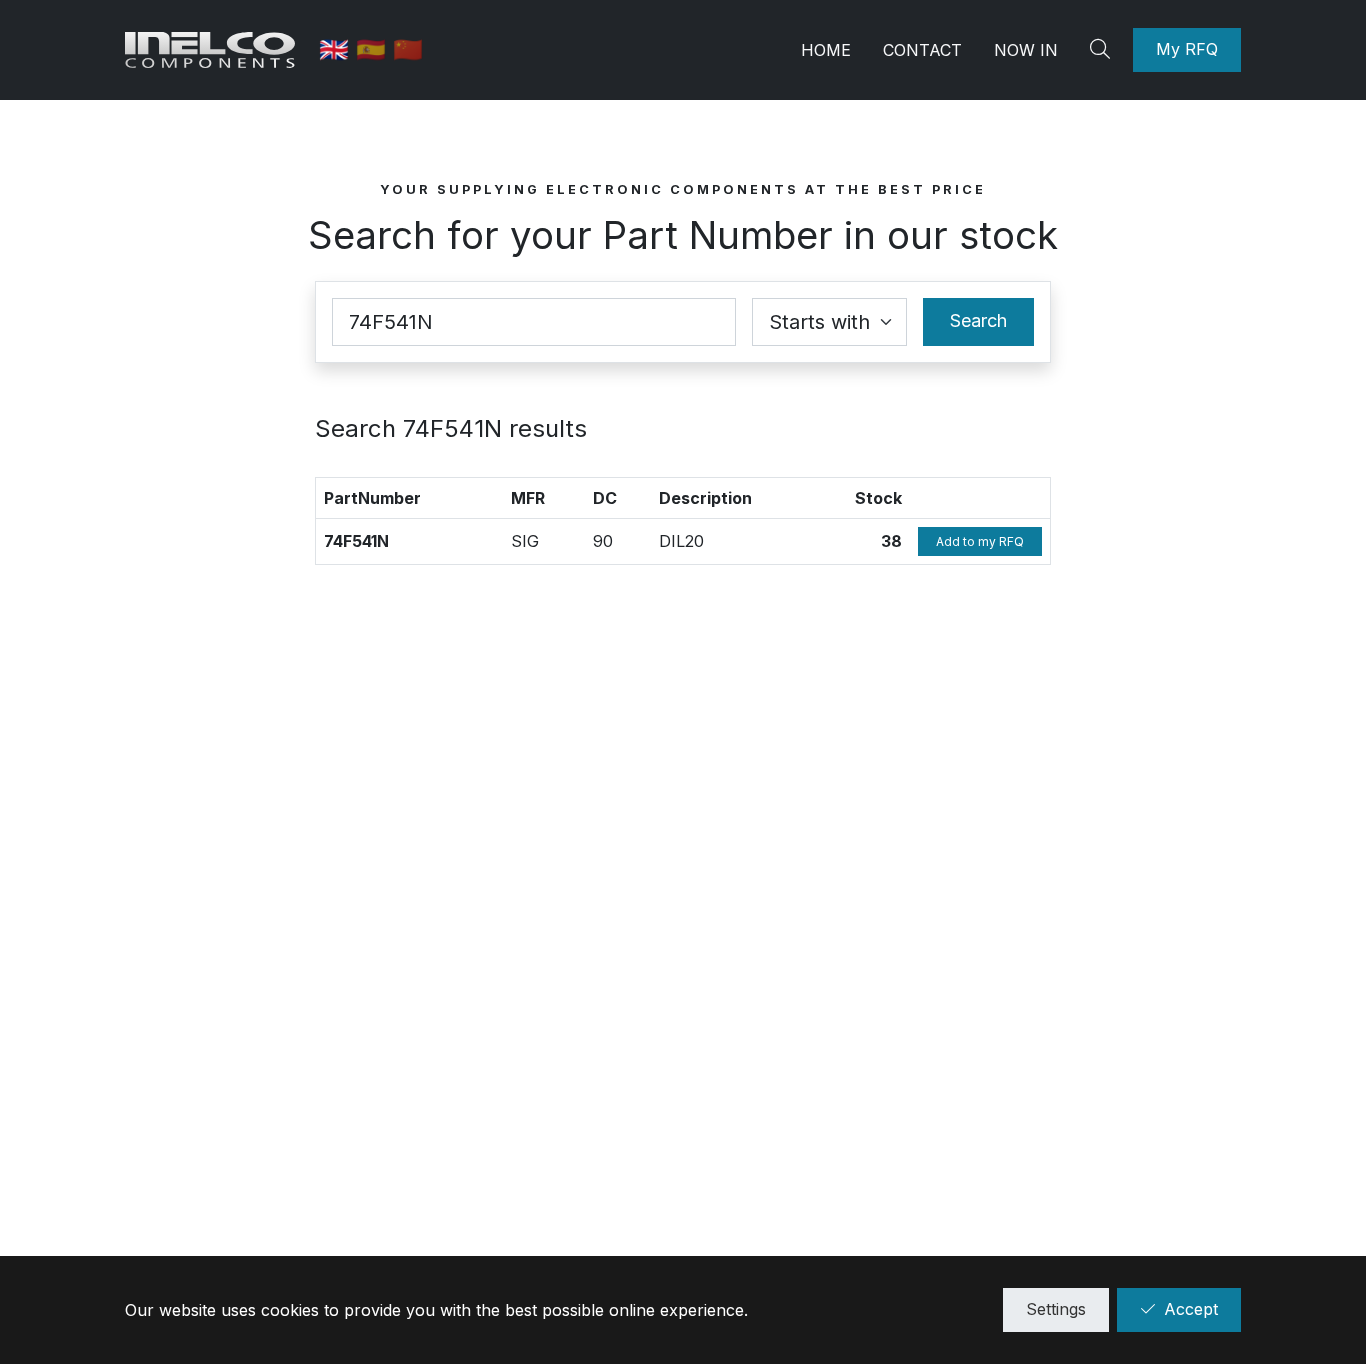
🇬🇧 (337, 49)
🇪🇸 (374, 49)
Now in (1026, 50)
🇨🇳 (408, 49)
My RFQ (1187, 49)
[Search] (1103, 50)
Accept (1191, 1309)
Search (978, 320)
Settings (1056, 1309)
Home (826, 50)
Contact (922, 50)
